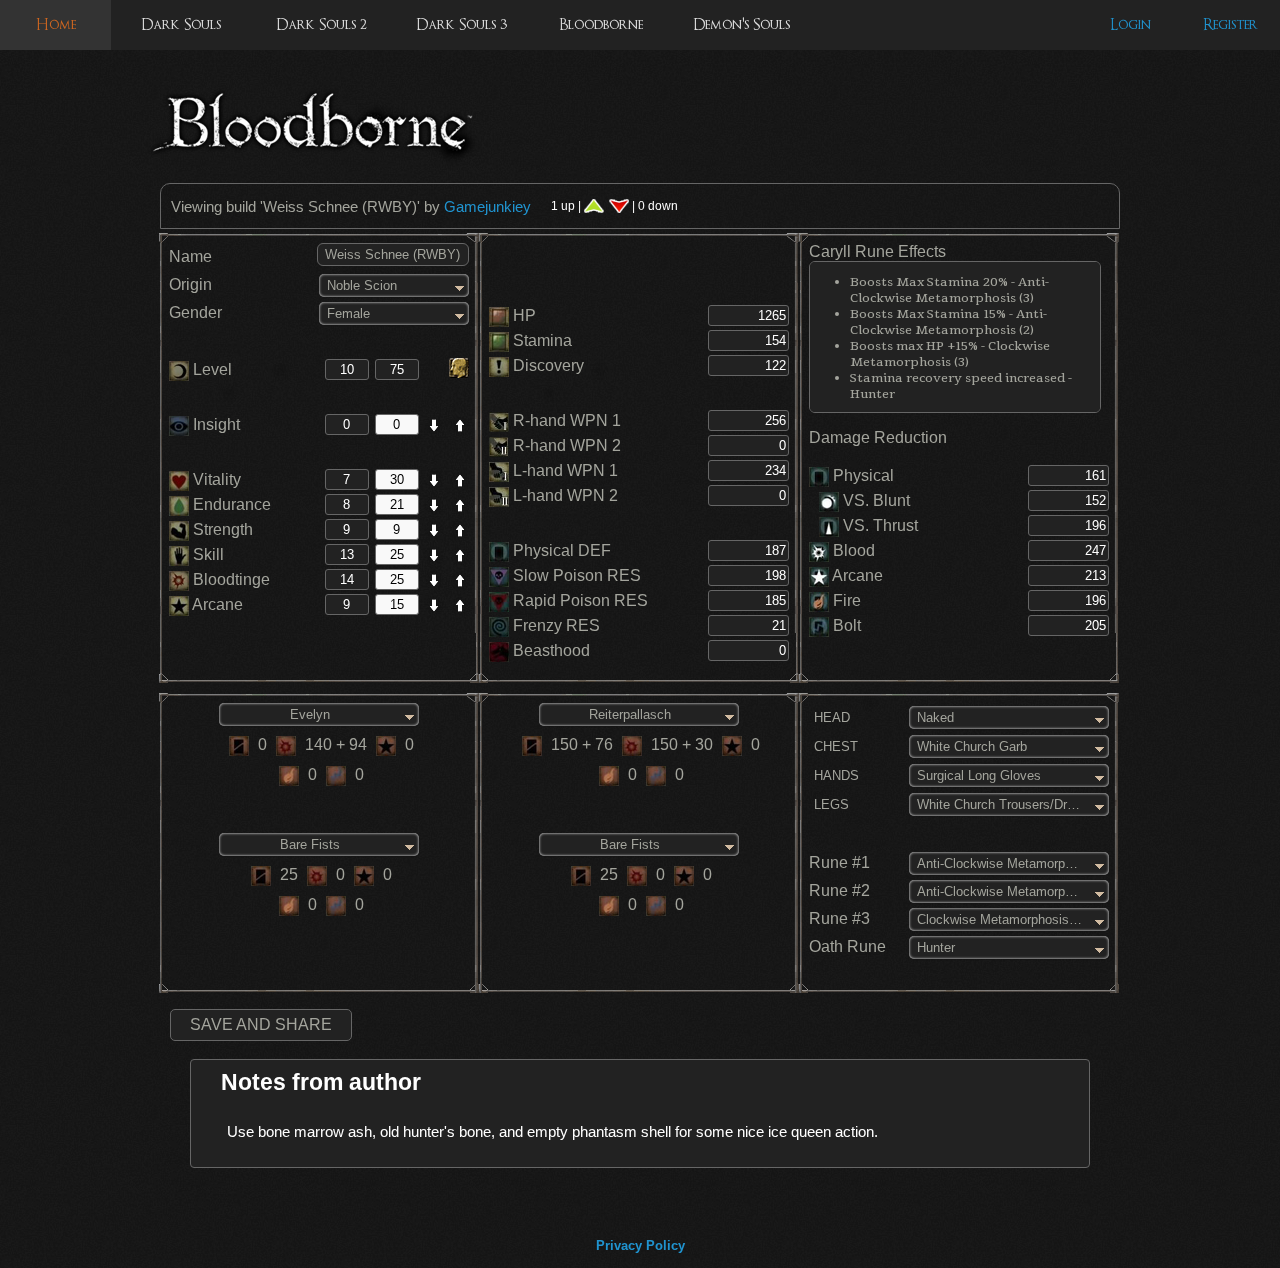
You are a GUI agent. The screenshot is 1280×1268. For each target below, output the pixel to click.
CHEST (834, 746)
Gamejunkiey (487, 206)
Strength (221, 529)
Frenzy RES (556, 625)
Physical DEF (562, 550)
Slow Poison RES (577, 575)
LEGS (829, 804)
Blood (854, 550)
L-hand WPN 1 (565, 470)
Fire (847, 600)
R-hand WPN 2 (567, 445)
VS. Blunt (874, 500)
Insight (214, 424)
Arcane (216, 604)
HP (524, 315)
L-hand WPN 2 (565, 495)
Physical (863, 475)
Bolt (847, 625)
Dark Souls (181, 24)
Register (1230, 24)
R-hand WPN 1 (567, 420)
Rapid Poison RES (580, 600)
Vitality (215, 479)
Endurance (230, 504)
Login (1130, 24)
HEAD (830, 717)
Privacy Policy (640, 1245)
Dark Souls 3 (461, 24)
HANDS (834, 775)
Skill (206, 554)
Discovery (548, 365)
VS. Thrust (878, 525)
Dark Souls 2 (321, 24)
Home (56, 24)
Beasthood (551, 650)
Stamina (542, 340)
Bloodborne (601, 24)
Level (210, 369)
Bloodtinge (229, 579)
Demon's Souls (741, 24)
